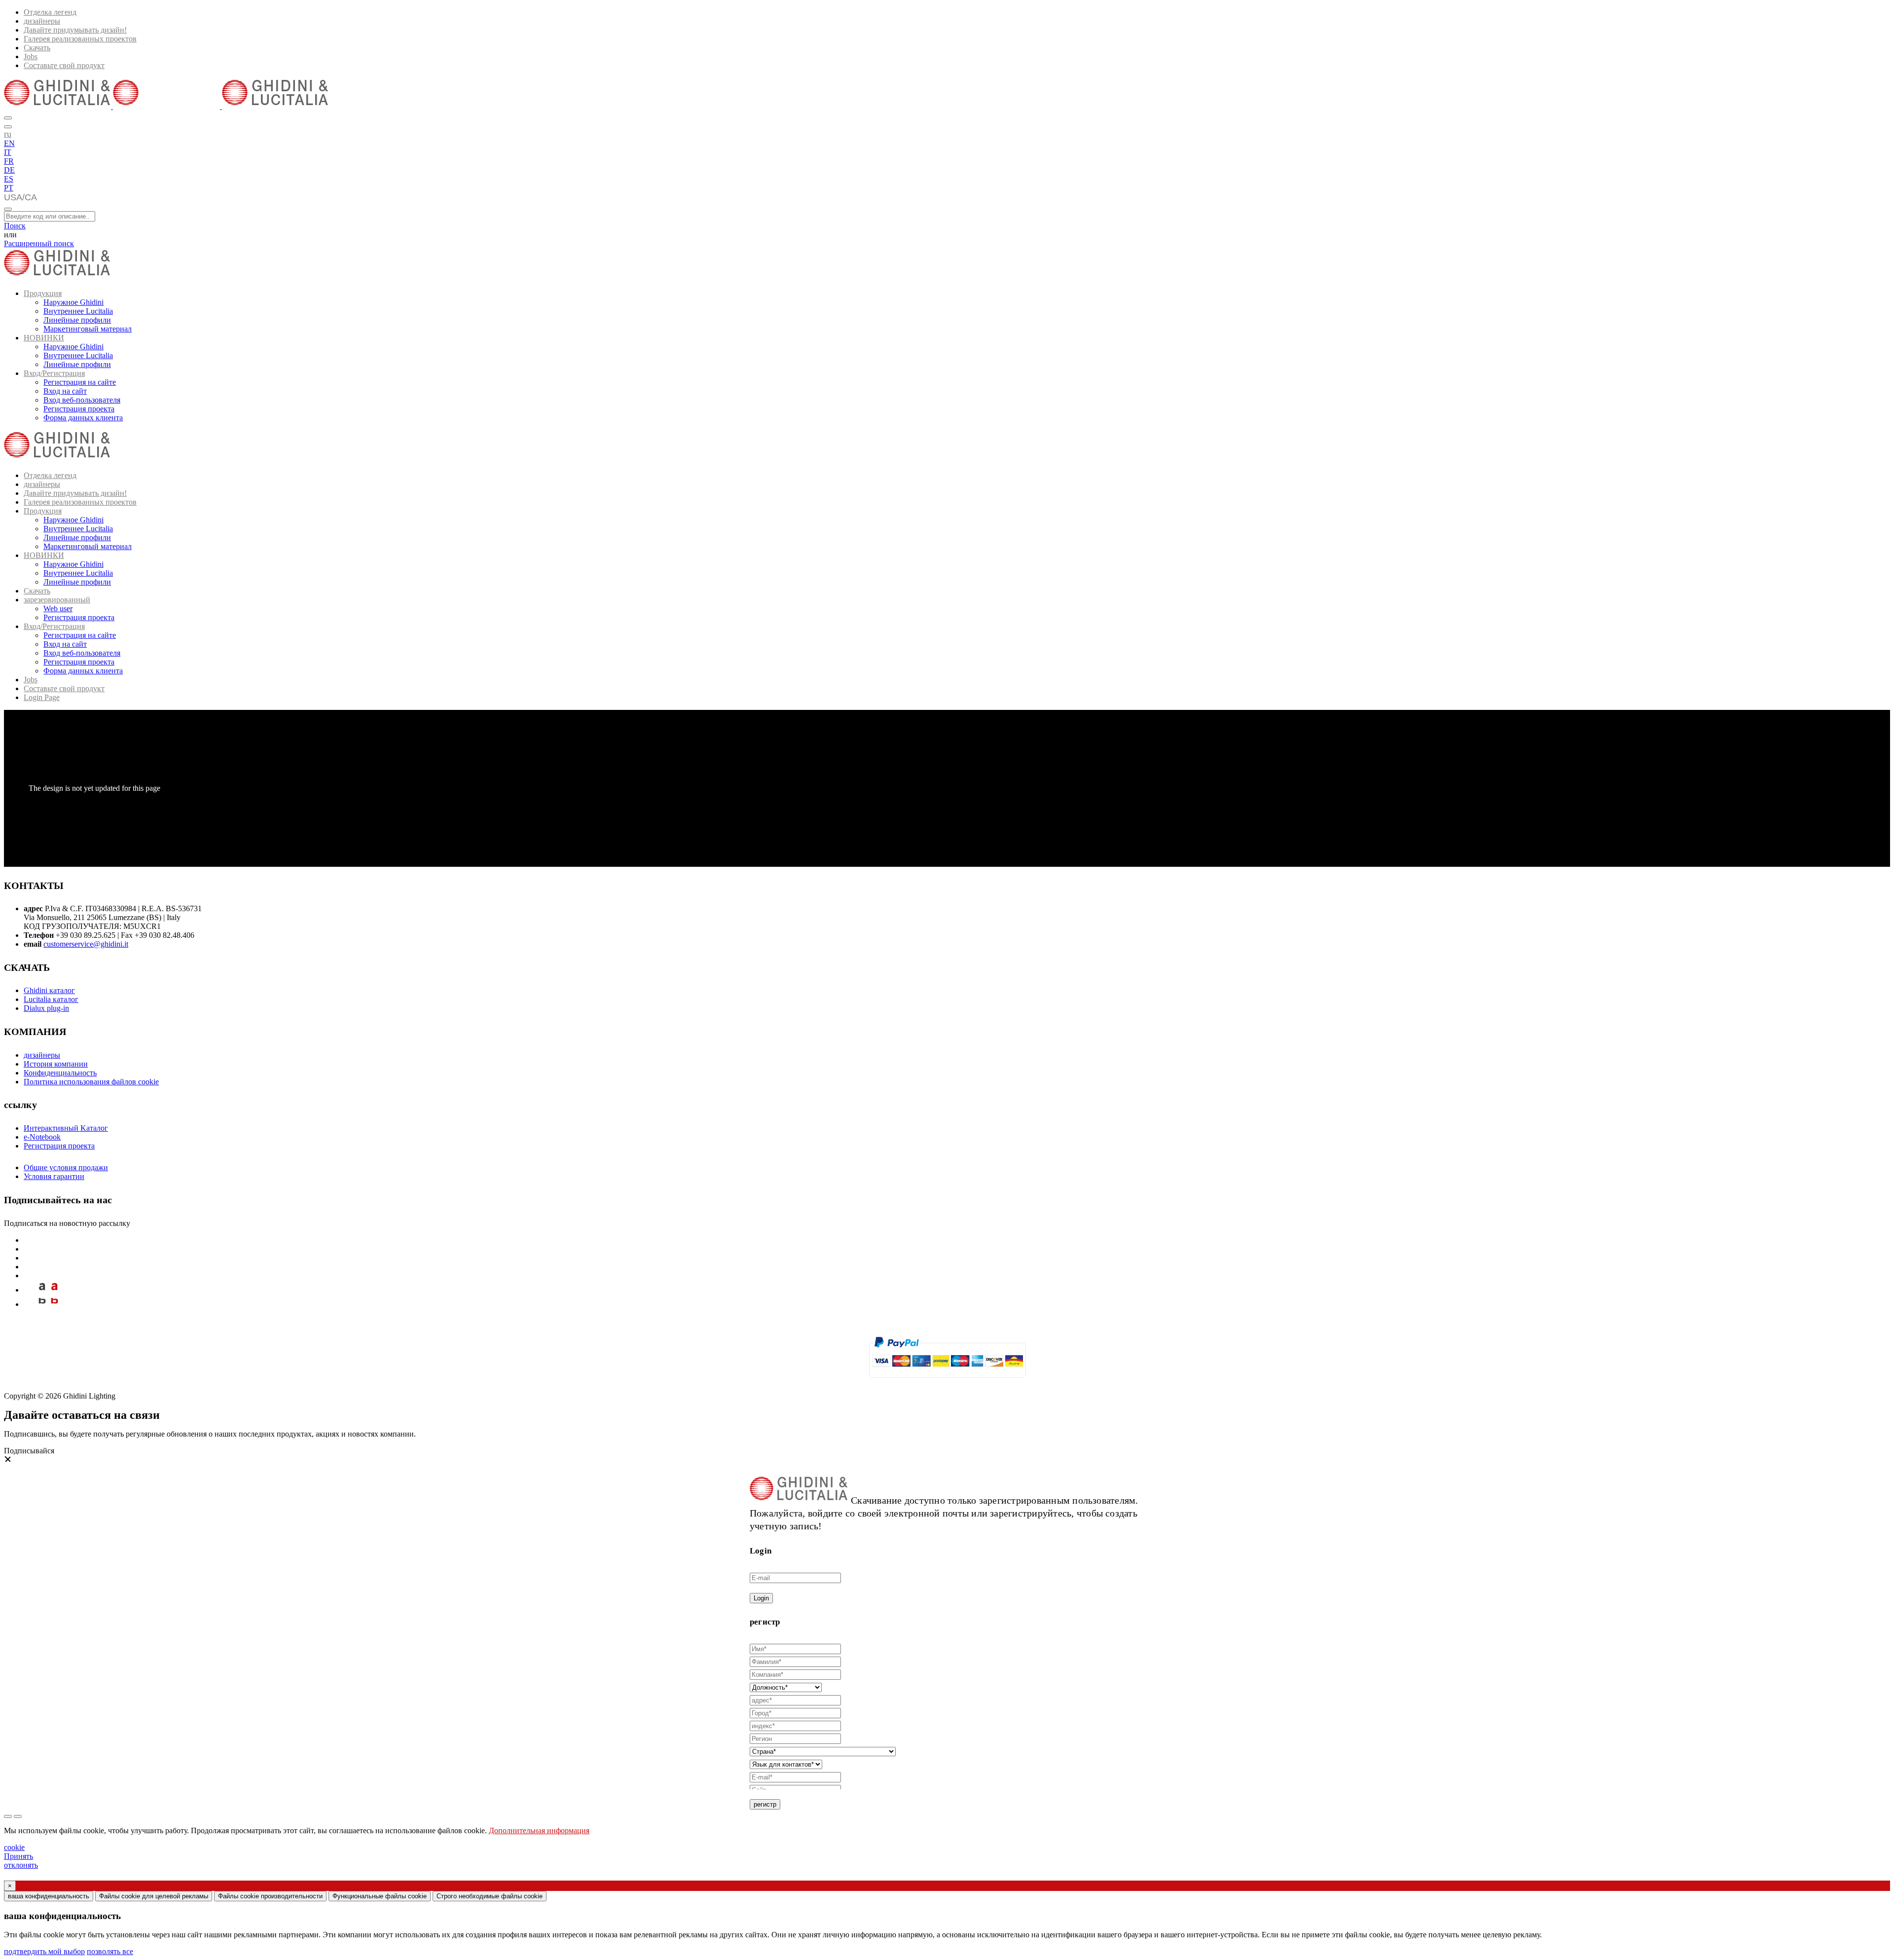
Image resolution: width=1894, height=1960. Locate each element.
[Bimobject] (42, 1304)
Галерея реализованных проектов (80, 39)
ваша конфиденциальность (49, 1896)
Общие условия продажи (66, 1167)
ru (8, 134)
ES (9, 179)
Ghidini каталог (49, 990)
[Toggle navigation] (8, 209)
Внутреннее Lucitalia (78, 311)
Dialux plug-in (46, 1008)
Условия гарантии (54, 1176)
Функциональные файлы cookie (380, 1896)
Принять (18, 1856)
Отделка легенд (50, 12)
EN (9, 143)
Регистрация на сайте (80, 382)
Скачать (37, 48)
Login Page (42, 697)
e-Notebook (42, 1137)
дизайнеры (42, 21)
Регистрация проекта (79, 409)
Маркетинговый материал (88, 329)
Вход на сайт (65, 391)
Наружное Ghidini (73, 302)
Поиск (15, 226)
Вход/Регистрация (54, 373)
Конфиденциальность (60, 1073)
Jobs (31, 56)
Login (761, 1598)
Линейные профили (77, 320)
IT (8, 152)
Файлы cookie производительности (270, 1896)
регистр (765, 1804)
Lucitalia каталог (51, 999)
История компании (56, 1064)
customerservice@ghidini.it (86, 944)
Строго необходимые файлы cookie (490, 1896)
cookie (14, 1847)
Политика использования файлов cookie (91, 1082)
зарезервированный (57, 600)
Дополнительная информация (539, 1831)
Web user (58, 609)
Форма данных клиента (83, 418)
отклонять (21, 1865)
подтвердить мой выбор (44, 1951)
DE (9, 170)
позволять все (110, 1951)
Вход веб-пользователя (82, 400)
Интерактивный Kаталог (66, 1128)
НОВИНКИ (44, 338)
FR (9, 161)
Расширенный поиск (39, 243)
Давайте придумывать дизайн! (75, 30)
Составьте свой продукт (64, 65)
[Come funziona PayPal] (947, 1382)
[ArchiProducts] (42, 1290)
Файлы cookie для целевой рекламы (154, 1896)
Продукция (43, 293)
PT (9, 188)
